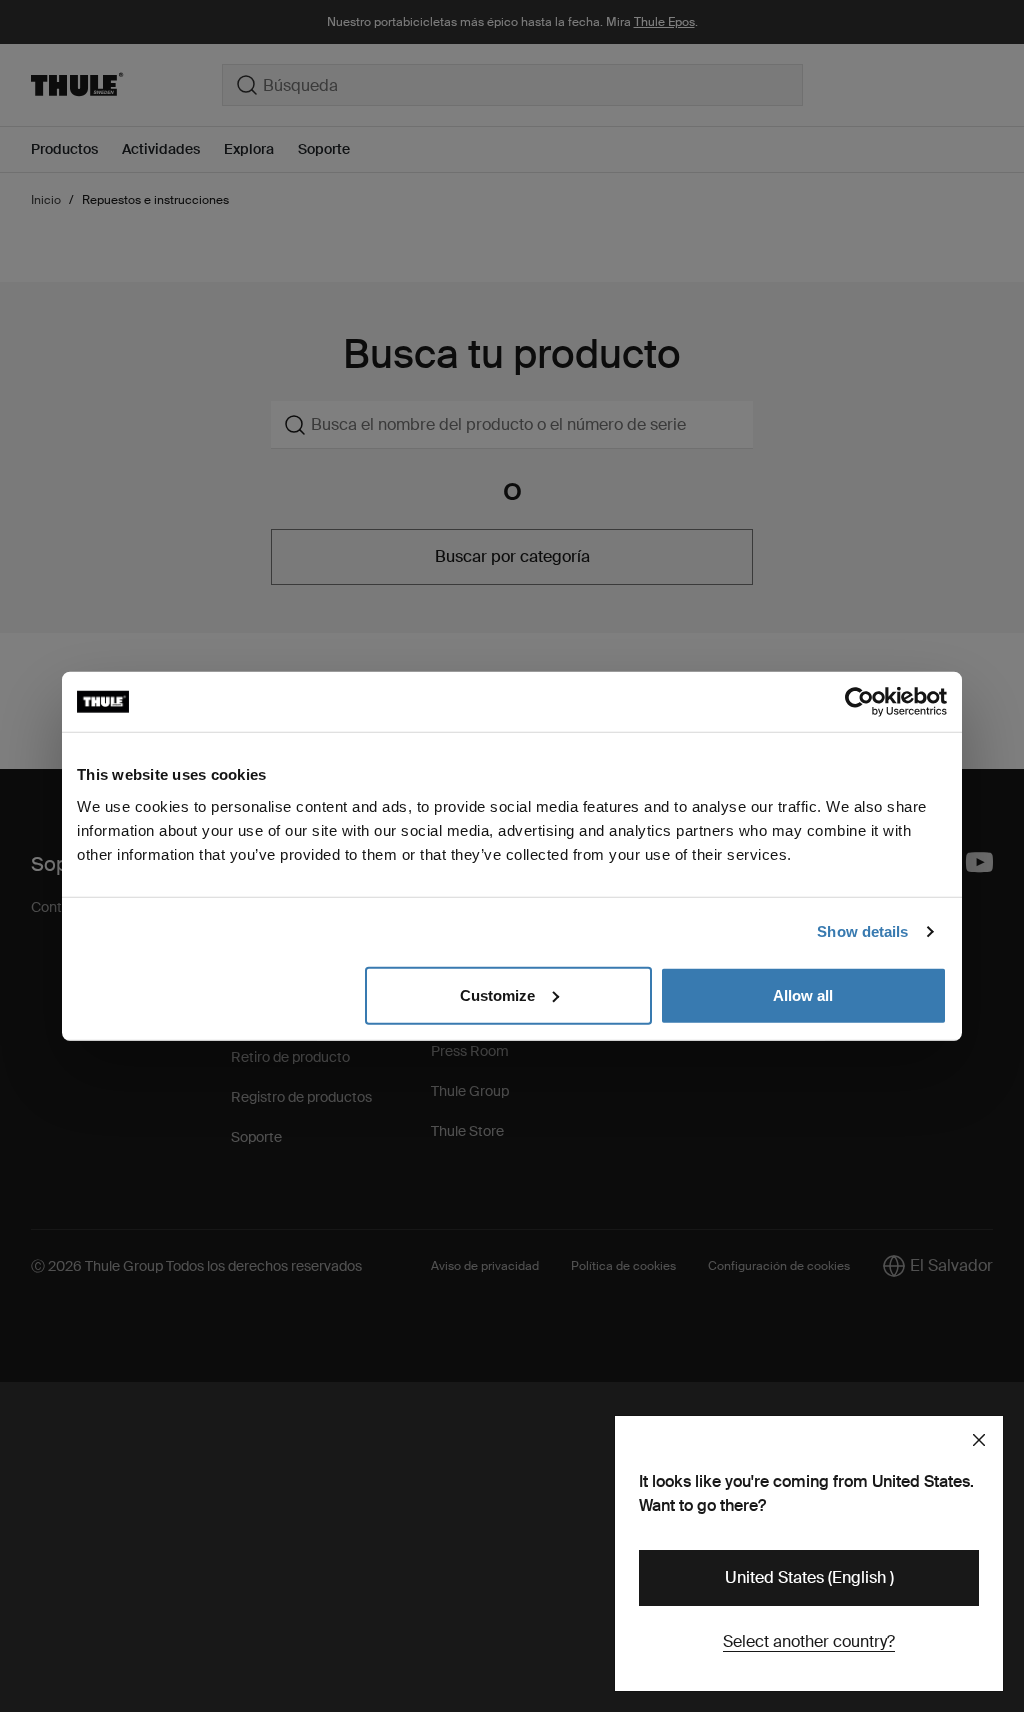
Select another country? (809, 1641)
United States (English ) (809, 1577)
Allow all (803, 994)
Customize (497, 994)
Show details (862, 931)
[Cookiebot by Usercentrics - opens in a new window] (859, 702)
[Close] (979, 1440)
